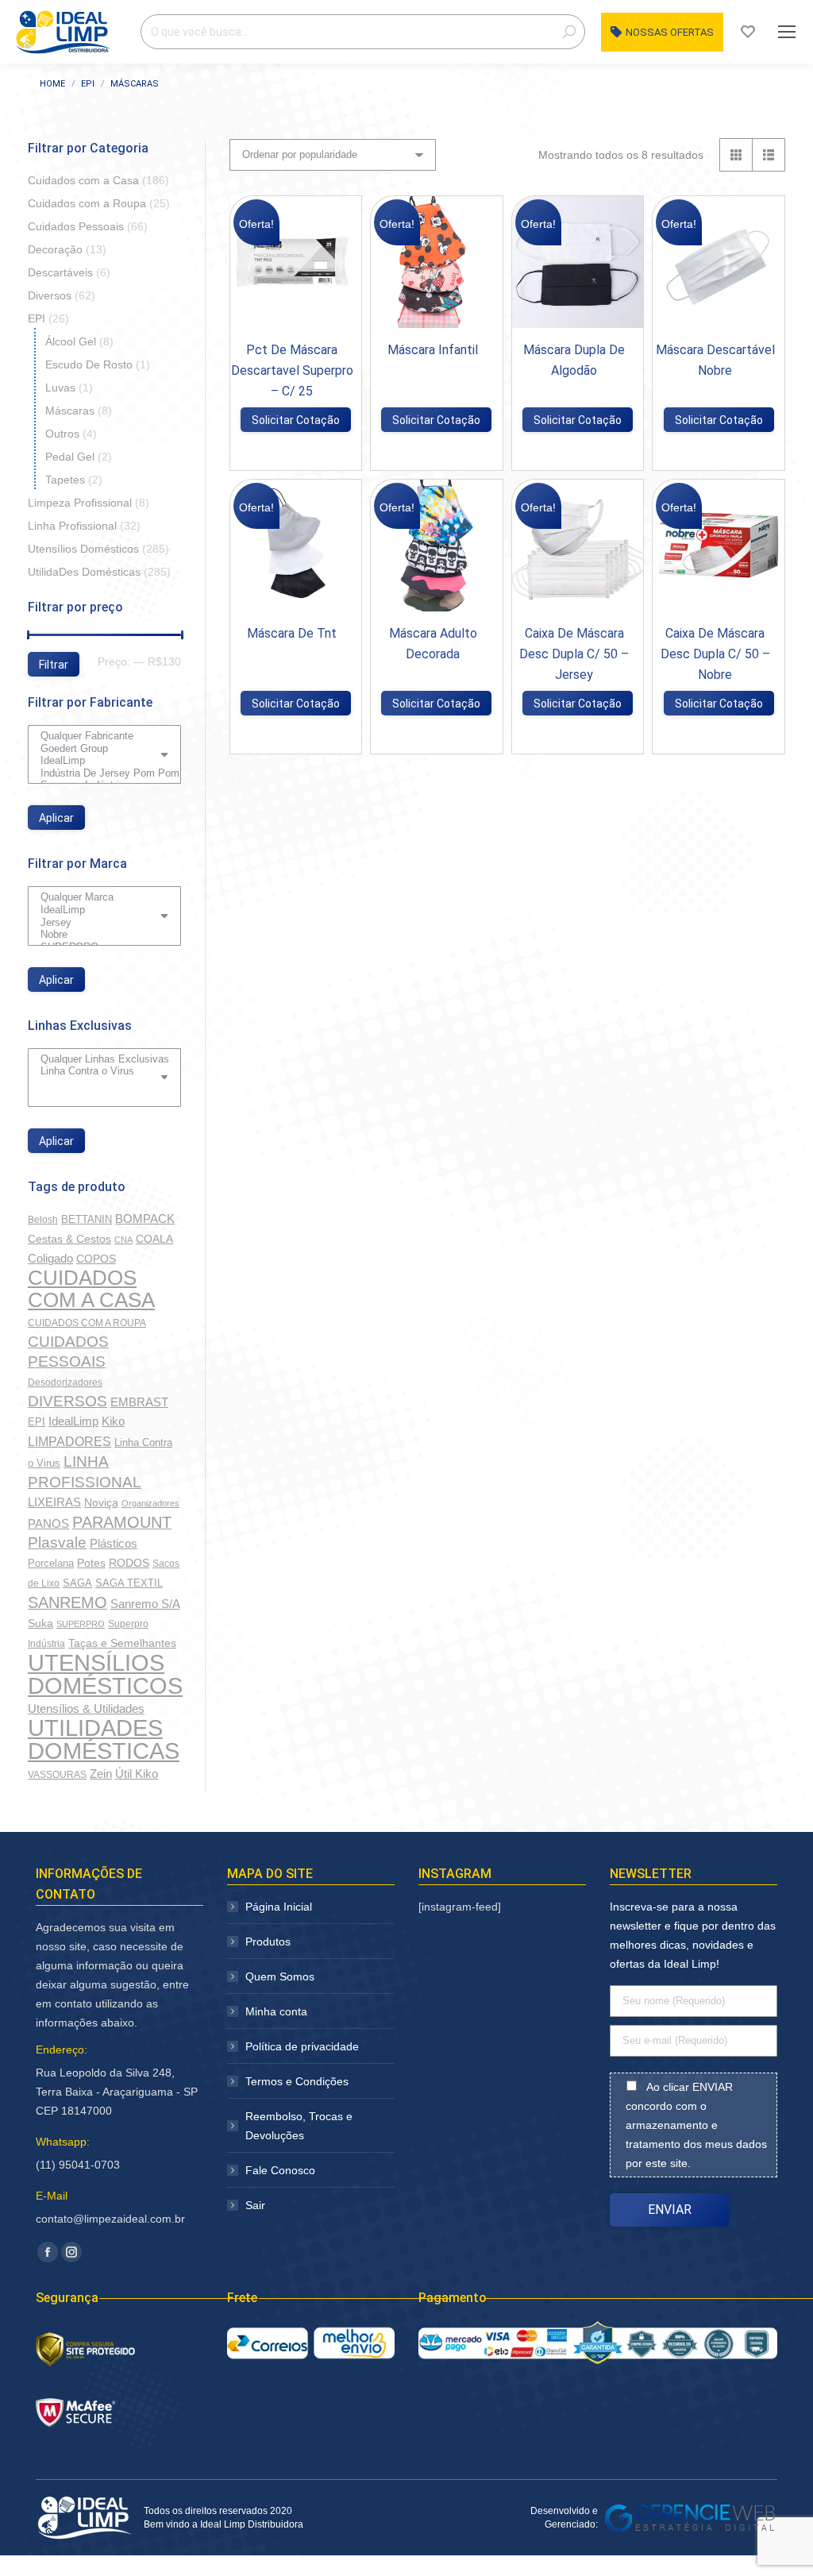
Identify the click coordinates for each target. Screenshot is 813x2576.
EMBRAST (139, 1402)
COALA (154, 1239)
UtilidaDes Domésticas (84, 572)
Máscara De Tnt (292, 633)
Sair (255, 2205)
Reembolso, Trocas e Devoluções (299, 2126)
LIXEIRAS (54, 1502)
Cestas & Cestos (69, 1239)
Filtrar (54, 665)
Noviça (101, 1502)
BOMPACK (145, 1219)
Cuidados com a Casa (83, 180)
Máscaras (70, 411)
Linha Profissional (72, 526)
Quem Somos (280, 1976)
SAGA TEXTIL (129, 1583)
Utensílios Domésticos (83, 549)
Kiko (113, 1421)
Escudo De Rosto (89, 364)
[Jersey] (98, 923)
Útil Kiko (137, 1774)
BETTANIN (87, 1219)
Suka (40, 1623)
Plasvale (57, 1543)
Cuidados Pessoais (76, 226)
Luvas (60, 388)
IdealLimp (73, 1421)
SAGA (77, 1583)
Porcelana (51, 1563)
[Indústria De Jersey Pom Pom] (98, 773)
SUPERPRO (81, 1624)
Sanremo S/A (145, 1604)
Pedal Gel (70, 457)
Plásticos (114, 1544)
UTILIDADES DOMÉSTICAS (104, 1739)
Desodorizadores (65, 1382)
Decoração (55, 249)
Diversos (50, 295)
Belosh (43, 1220)
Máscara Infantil (433, 350)
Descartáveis (60, 272)
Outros (62, 434)
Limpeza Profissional (80, 503)
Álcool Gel (71, 341)
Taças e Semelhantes (122, 1643)
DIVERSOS (67, 1401)
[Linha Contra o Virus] (98, 1071)
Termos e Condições (297, 2081)
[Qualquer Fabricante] (98, 736)
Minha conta (276, 2011)
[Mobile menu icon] (787, 32)
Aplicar (56, 818)
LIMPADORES (69, 1441)
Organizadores (150, 1503)
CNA (123, 1240)
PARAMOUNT (122, 1522)
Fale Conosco (280, 2170)
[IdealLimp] (98, 761)
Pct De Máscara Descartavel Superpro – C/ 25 (292, 370)
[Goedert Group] (98, 749)
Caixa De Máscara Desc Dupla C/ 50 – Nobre (715, 654)
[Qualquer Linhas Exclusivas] (98, 1059)
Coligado (50, 1258)
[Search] (569, 32)
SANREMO (67, 1602)
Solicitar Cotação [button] (296, 420)
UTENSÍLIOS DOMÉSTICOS (105, 1674)
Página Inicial (279, 1907)
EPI (37, 318)
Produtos (268, 1942)
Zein (101, 1774)
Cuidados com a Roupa (87, 203)
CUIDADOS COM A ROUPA (87, 1323)
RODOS (129, 1563)
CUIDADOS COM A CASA (91, 1289)
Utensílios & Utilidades (86, 1709)
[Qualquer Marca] (98, 897)
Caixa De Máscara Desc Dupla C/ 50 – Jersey (574, 654)
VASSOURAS (57, 1774)
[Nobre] (98, 935)
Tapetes (65, 480)
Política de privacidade (302, 2046)
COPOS (96, 1259)
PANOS (48, 1523)
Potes (91, 1563)
